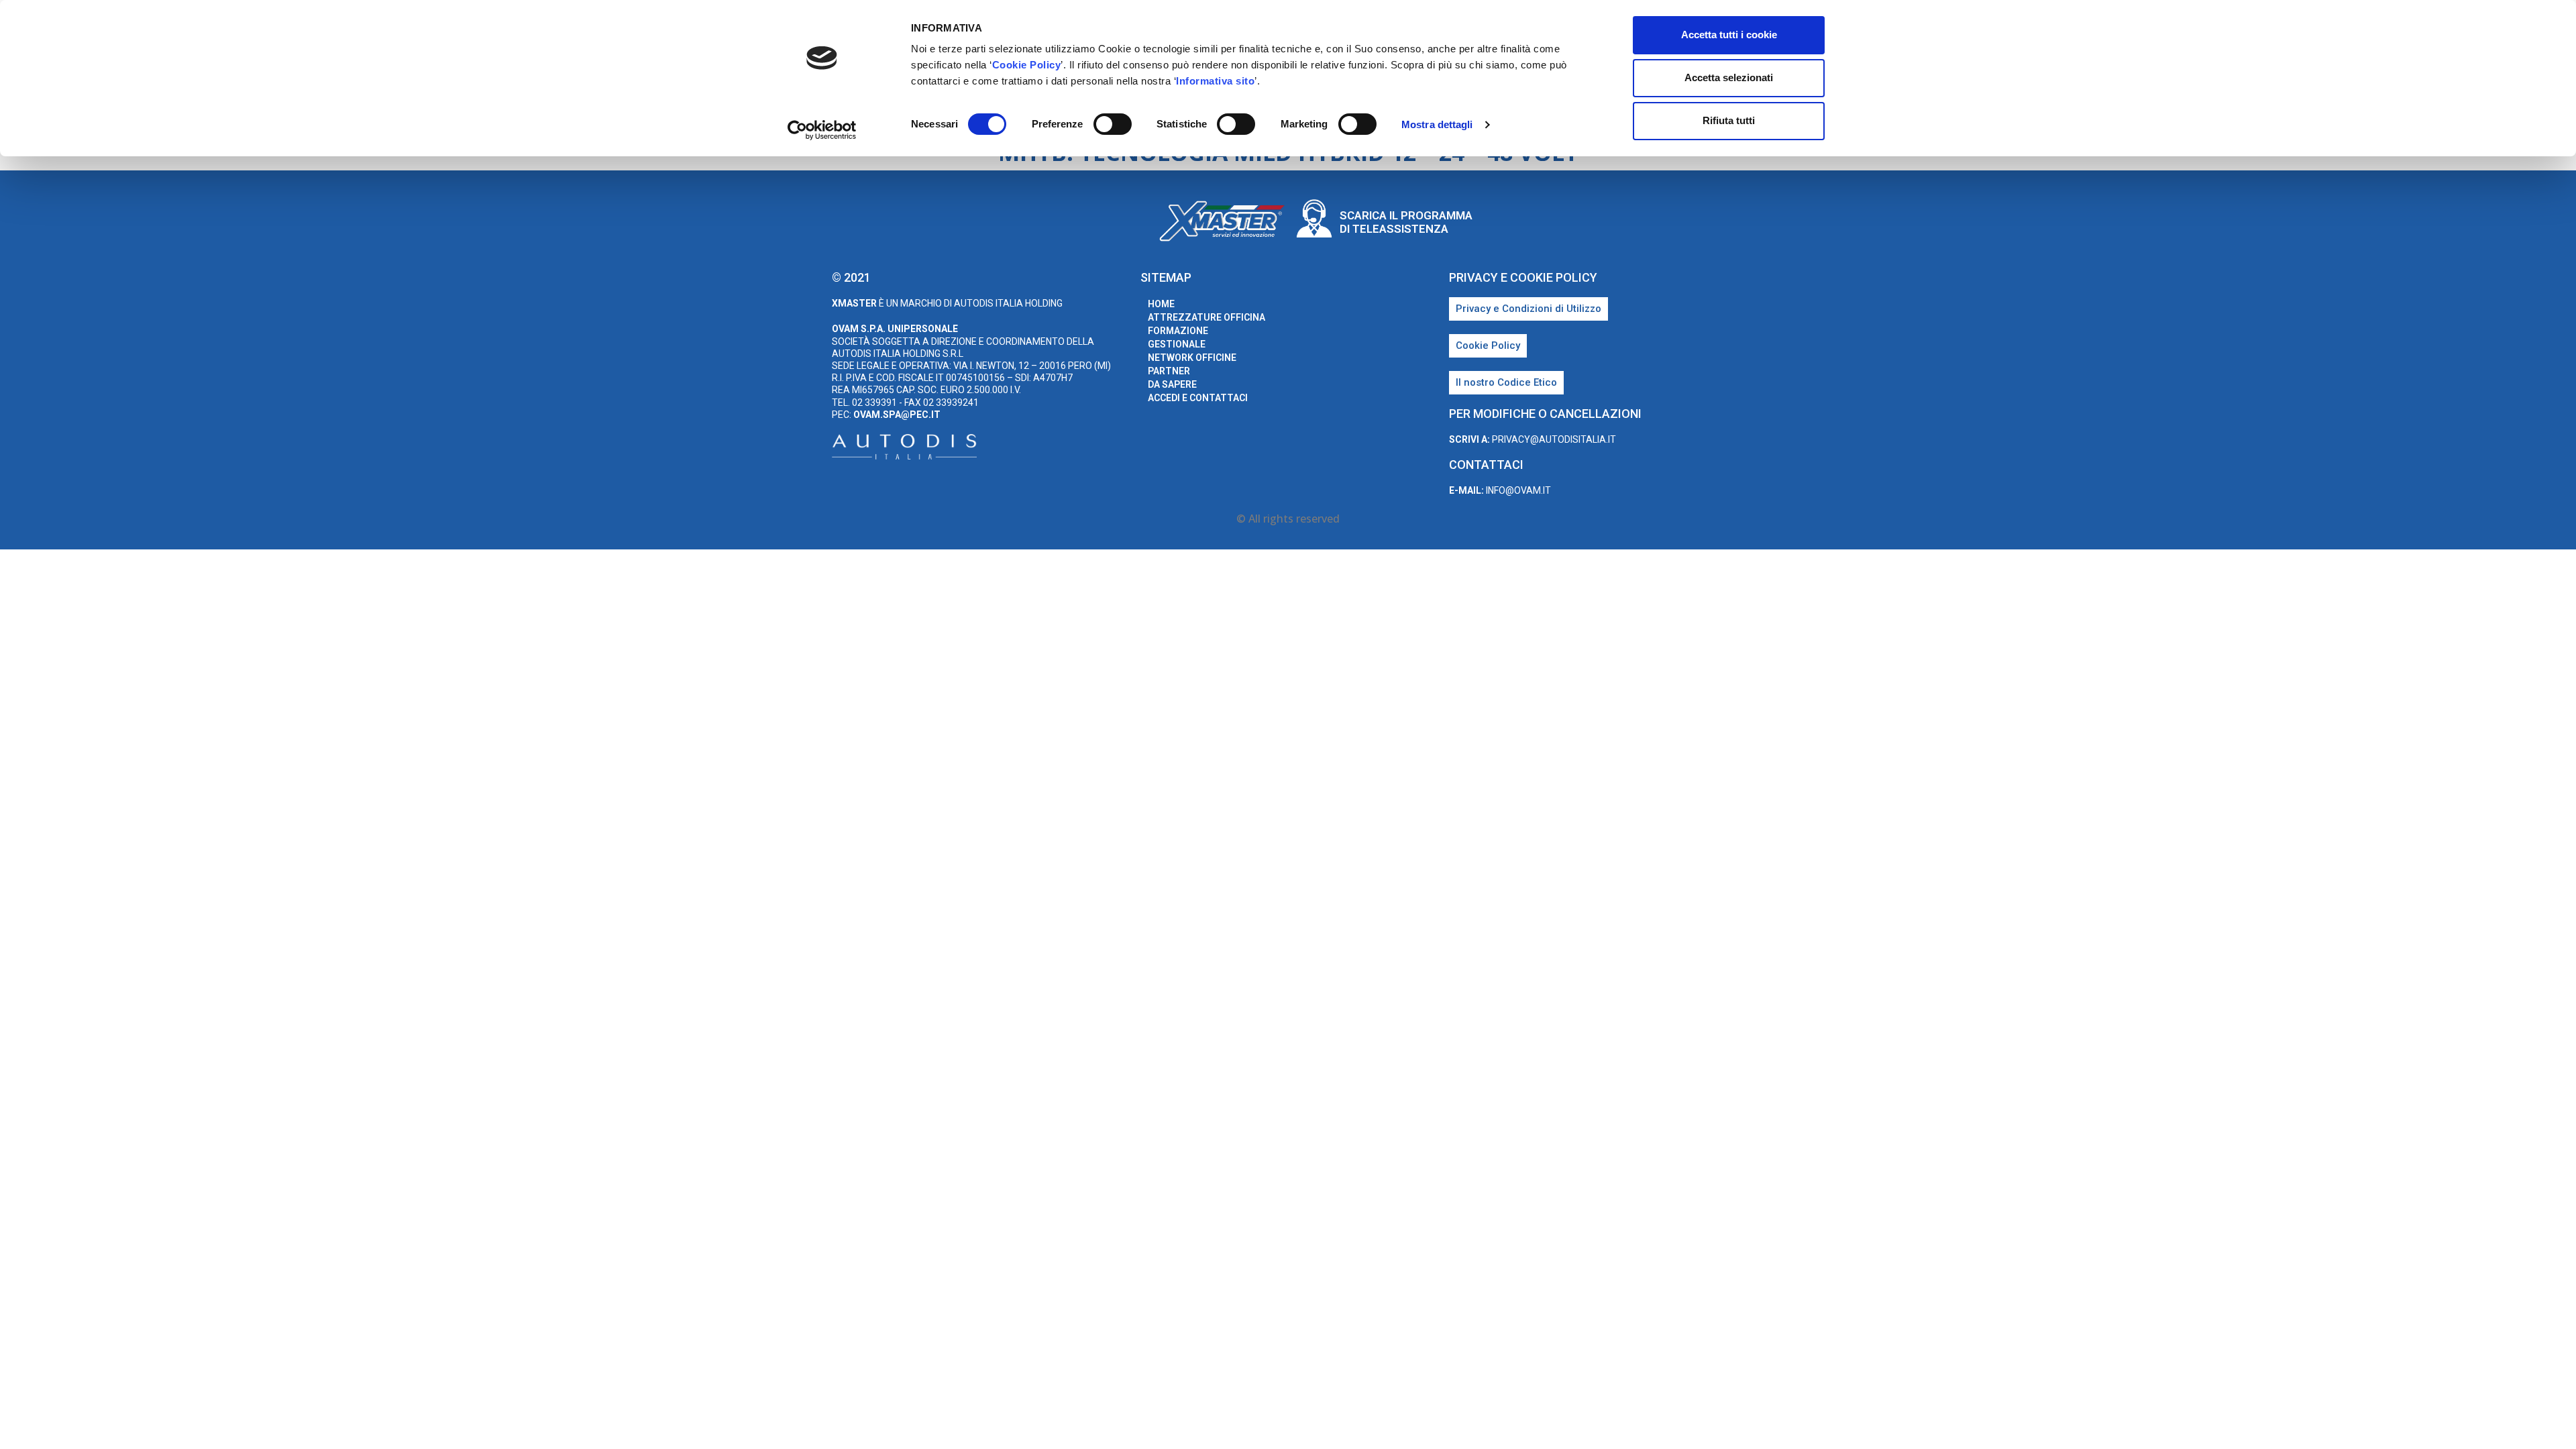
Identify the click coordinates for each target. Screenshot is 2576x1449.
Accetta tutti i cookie (1729, 35)
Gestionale (1177, 344)
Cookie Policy (1027, 65)
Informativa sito (1215, 81)
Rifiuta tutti (1729, 120)
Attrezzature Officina (1206, 317)
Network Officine (1192, 358)
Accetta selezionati (1729, 77)
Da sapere (1172, 384)
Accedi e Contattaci (1198, 398)
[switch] (1113, 124)
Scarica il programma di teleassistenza (1406, 222)
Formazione (1178, 331)
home (1161, 304)
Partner (1169, 371)
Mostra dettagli (1437, 124)
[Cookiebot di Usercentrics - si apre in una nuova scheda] (822, 130)
